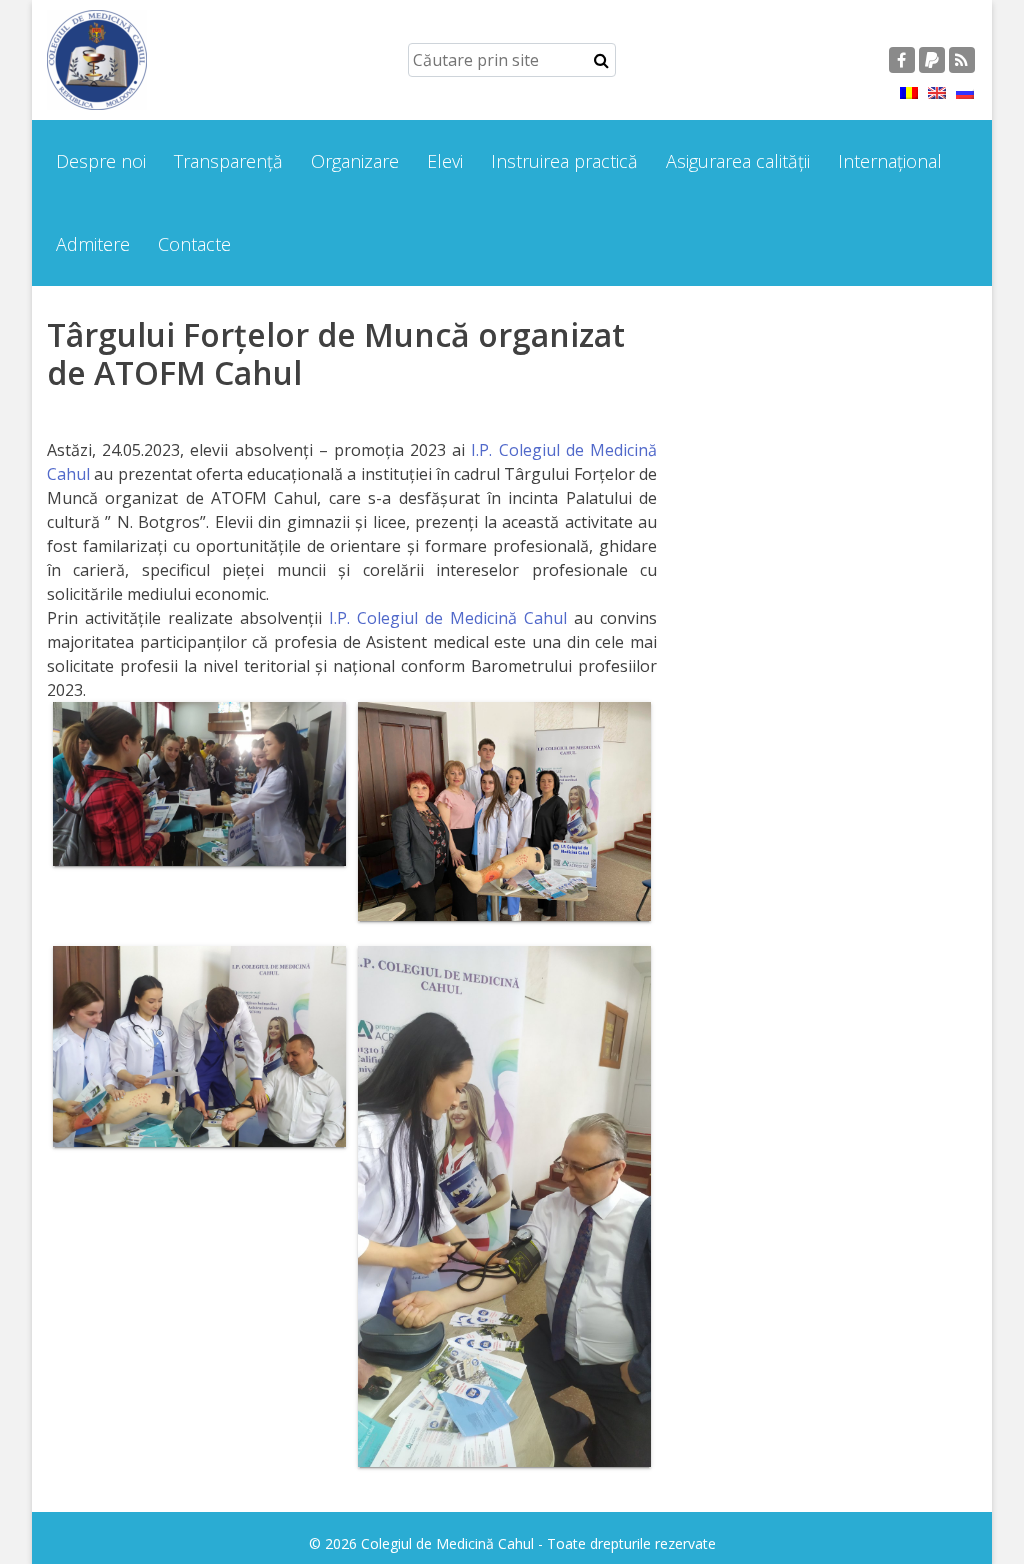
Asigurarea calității (738, 161)
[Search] (601, 60)
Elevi (445, 161)
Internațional (890, 161)
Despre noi (101, 161)
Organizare (355, 161)
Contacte (194, 244)
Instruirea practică (564, 161)
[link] (448, 618)
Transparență (228, 161)
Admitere (93, 244)
